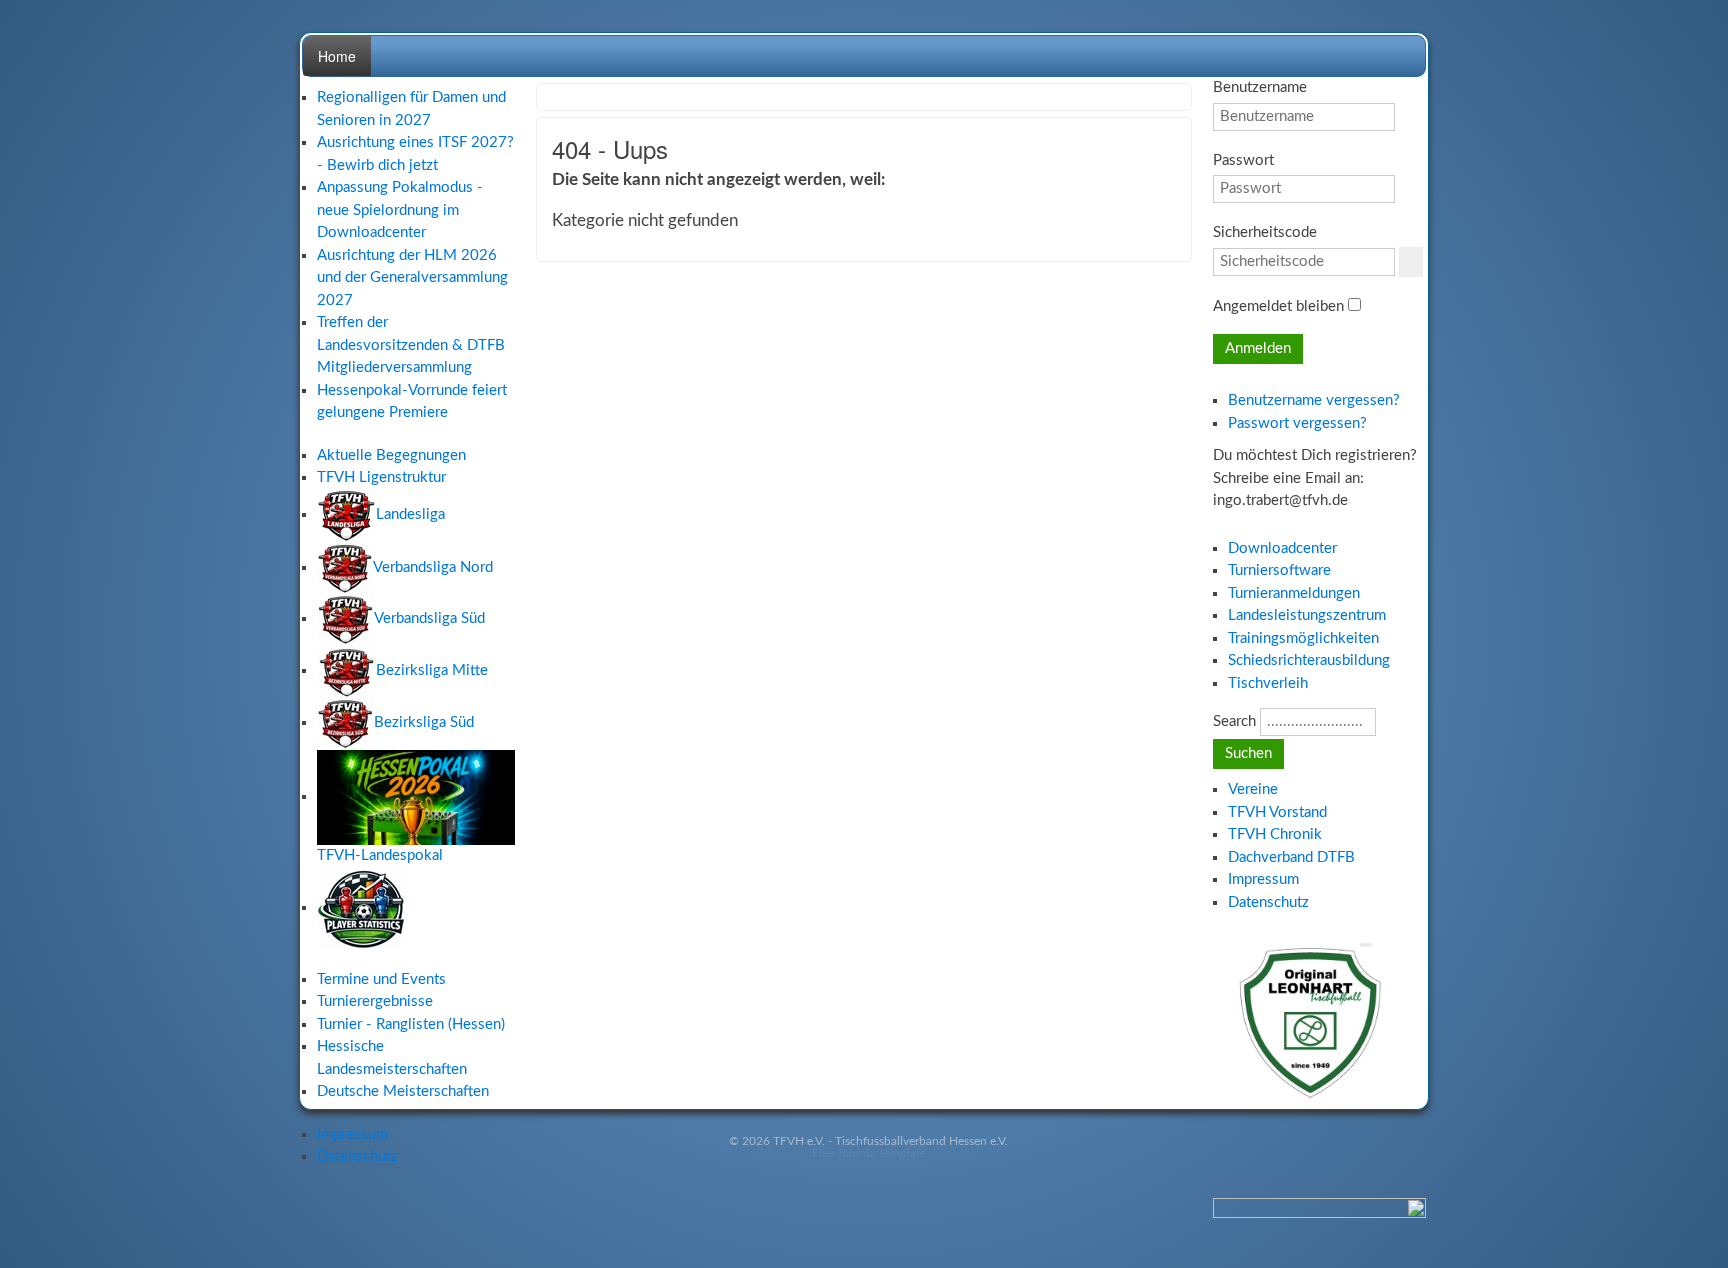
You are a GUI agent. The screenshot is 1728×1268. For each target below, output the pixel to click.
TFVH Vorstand (1277, 812)
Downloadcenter (1282, 548)
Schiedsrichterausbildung (1309, 660)
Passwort (1243, 160)
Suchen (1248, 753)
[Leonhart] (1313, 1015)
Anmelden (1258, 348)
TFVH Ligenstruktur (381, 477)
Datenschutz (357, 1156)
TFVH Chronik (1275, 834)
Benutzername (1260, 87)
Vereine (1253, 789)
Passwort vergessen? (1297, 423)
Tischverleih (1268, 683)
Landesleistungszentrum (1307, 615)
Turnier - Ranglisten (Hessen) (411, 1024)
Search (1234, 721)
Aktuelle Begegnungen (391, 455)
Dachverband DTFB (1291, 857)
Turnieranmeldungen (1294, 593)
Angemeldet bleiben (1278, 306)
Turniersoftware (1279, 570)
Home (337, 56)
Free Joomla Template (869, 1153)
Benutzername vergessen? (1314, 400)
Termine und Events (381, 979)
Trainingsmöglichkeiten (1303, 638)
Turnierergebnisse (375, 1001)
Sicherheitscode (1265, 232)
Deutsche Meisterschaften (403, 1091)
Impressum (352, 1134)
